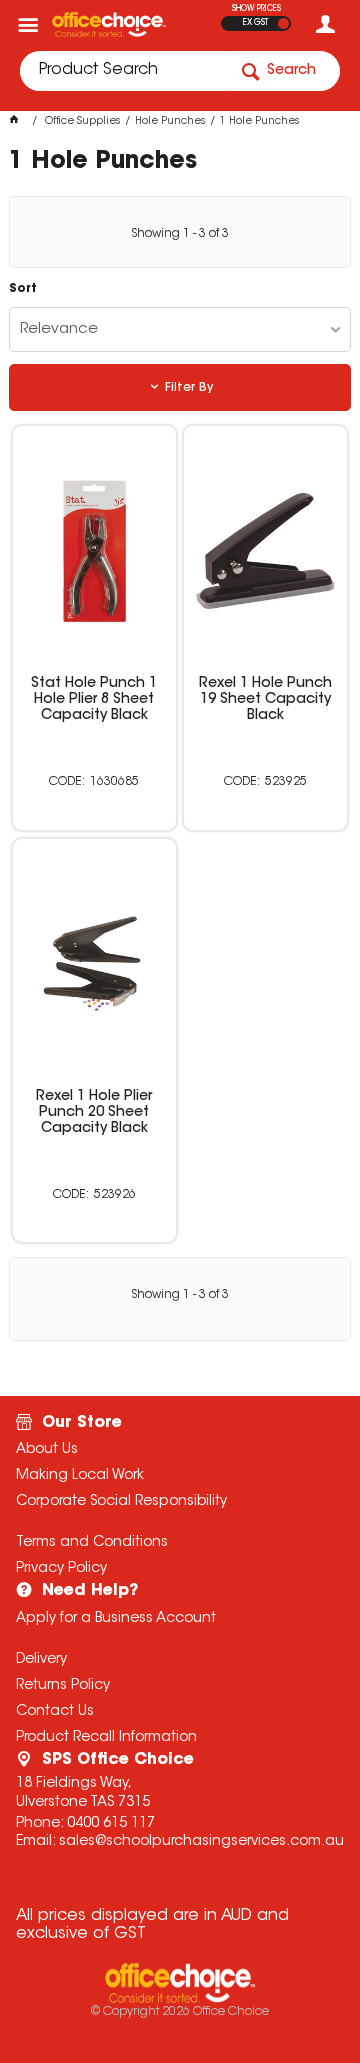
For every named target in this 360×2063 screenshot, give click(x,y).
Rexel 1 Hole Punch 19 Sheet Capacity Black (265, 700)
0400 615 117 (111, 1824)
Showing (180, 234)
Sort (23, 289)
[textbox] (123, 71)
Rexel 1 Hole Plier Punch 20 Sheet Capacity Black (94, 1113)
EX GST (255, 23)
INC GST (283, 23)
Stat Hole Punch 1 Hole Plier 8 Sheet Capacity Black (94, 700)
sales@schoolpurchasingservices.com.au (201, 1842)
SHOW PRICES (256, 9)
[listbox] (180, 329)
